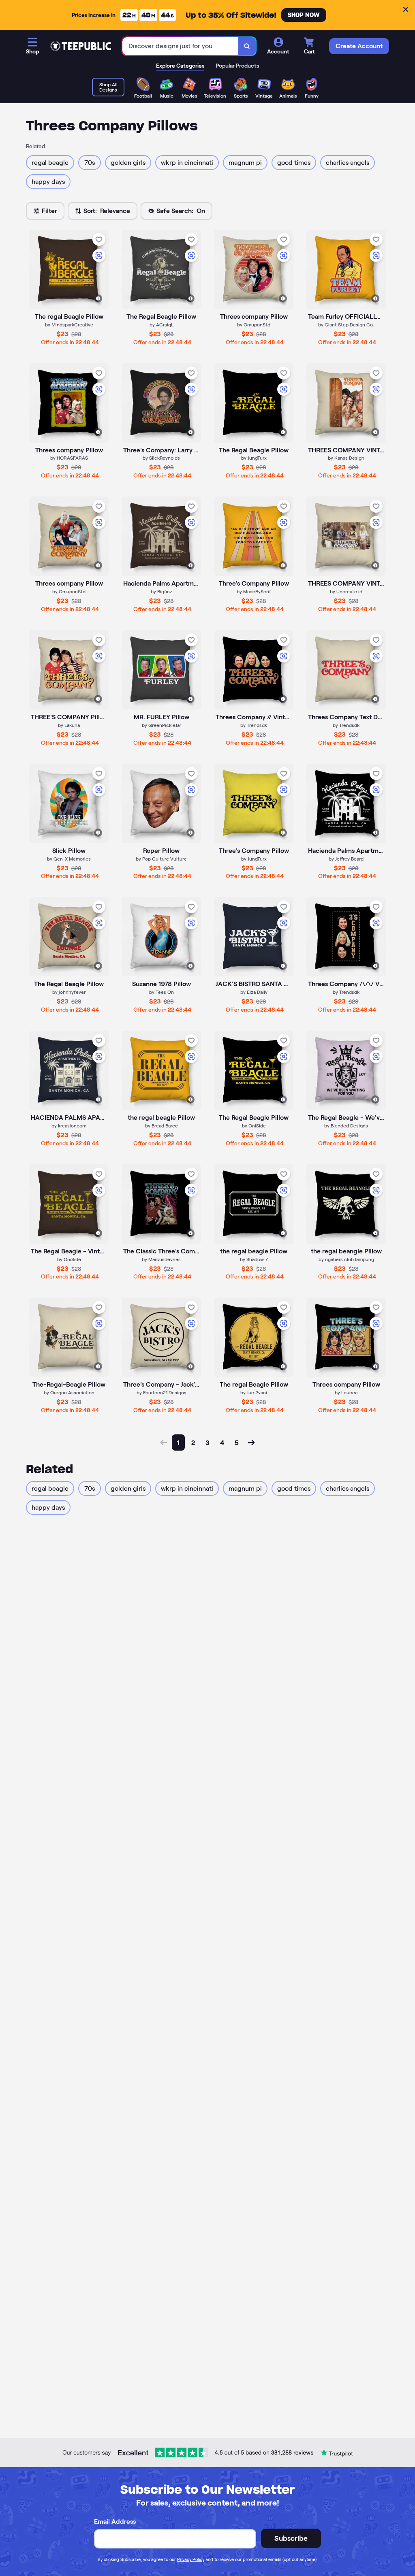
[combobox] (180, 46)
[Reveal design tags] (98, 298)
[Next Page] (251, 1442)
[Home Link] (81, 46)
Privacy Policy (191, 2559)
